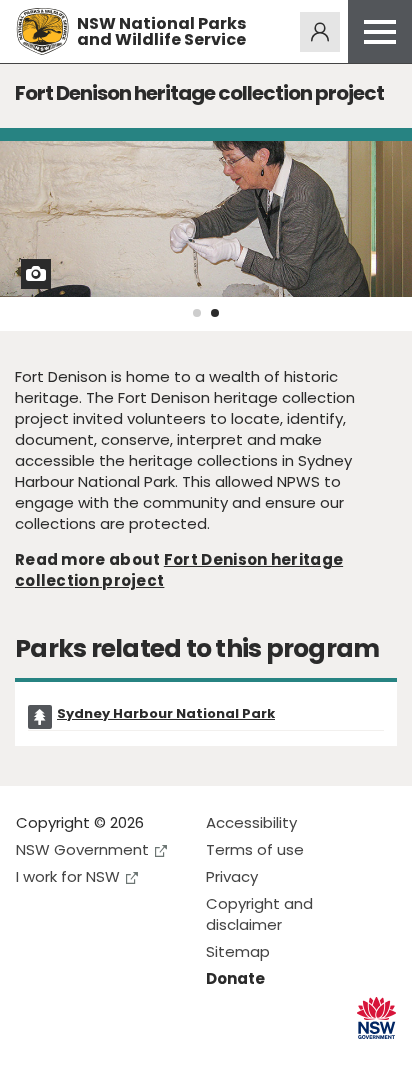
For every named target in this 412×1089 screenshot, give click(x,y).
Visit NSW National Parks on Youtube (120, 1057)
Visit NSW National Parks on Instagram (77, 1057)
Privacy (232, 876)
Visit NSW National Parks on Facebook (34, 1057)
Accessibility (251, 822)
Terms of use (255, 849)
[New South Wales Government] (376, 1018)
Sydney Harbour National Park (166, 713)
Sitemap (238, 951)
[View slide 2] (215, 313)
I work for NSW (68, 876)
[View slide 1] (197, 313)
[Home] (42, 31)
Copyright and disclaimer (259, 914)
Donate (235, 978)
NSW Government (82, 849)
